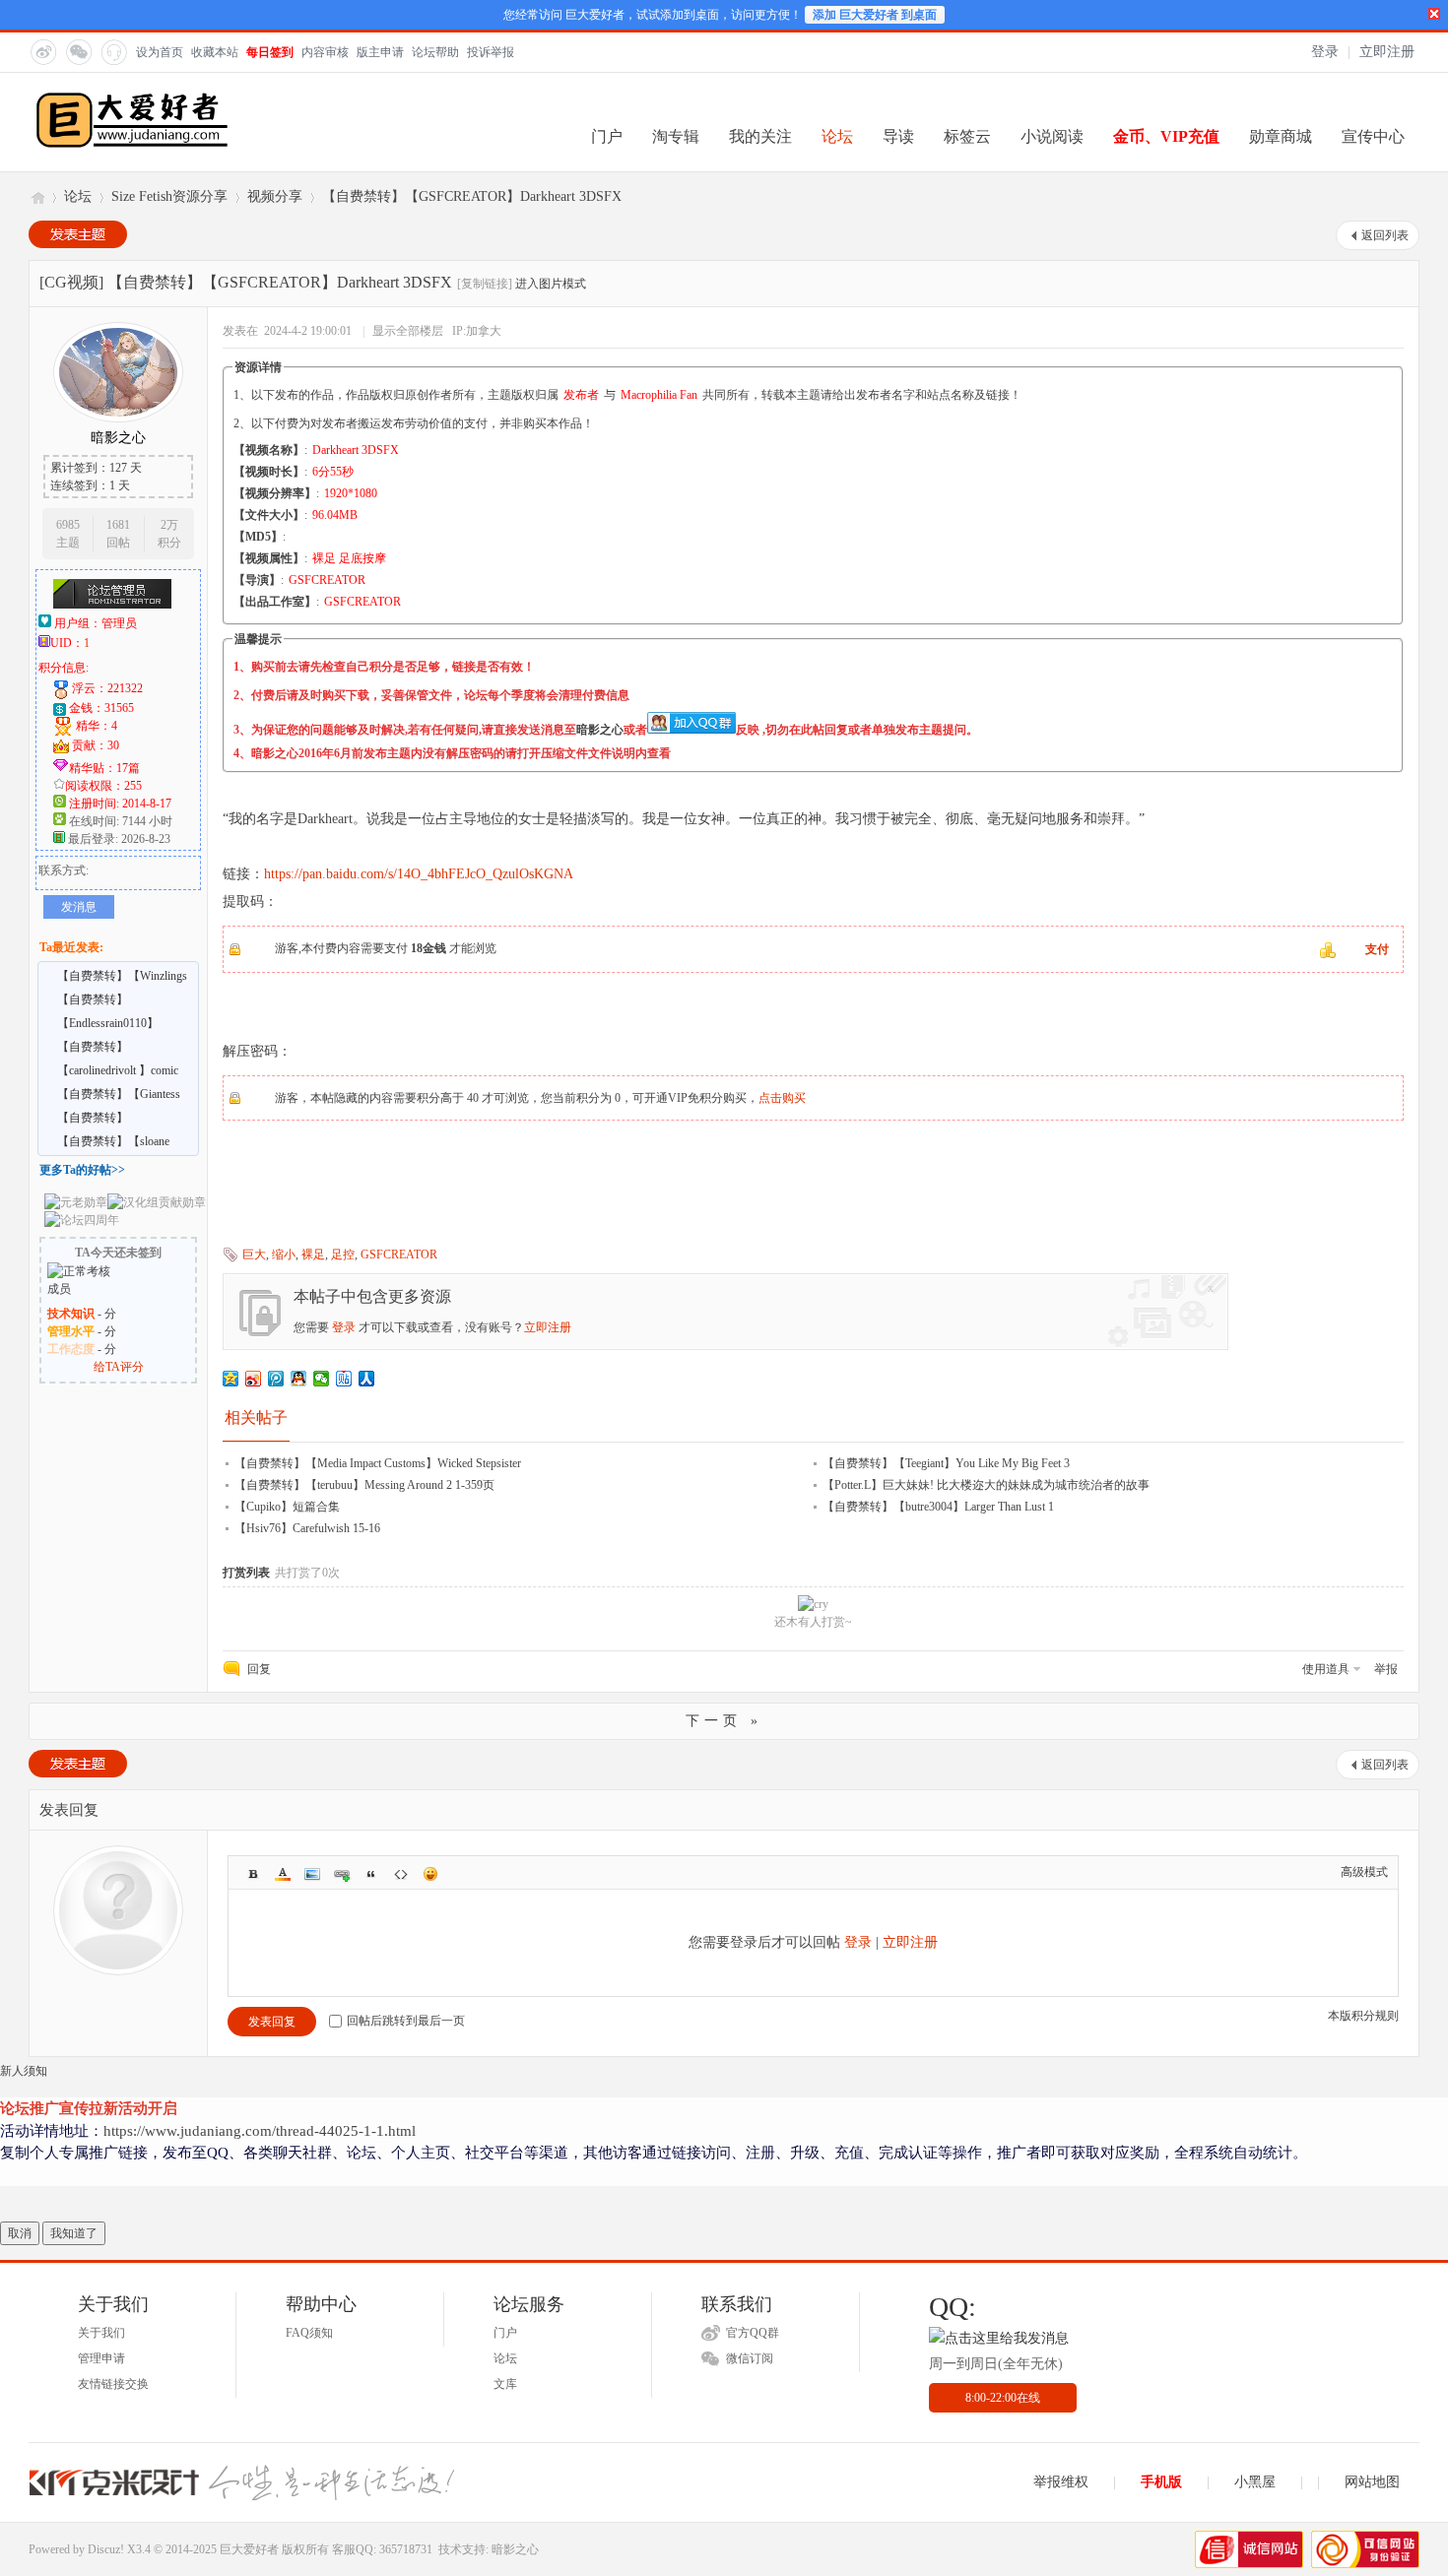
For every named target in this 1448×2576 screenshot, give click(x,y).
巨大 (254, 1255)
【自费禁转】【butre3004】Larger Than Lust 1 (938, 1507)
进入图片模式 (551, 284)
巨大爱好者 (36, 196)
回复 (259, 1669)
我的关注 (760, 136)
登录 (1325, 52)
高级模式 (1364, 1872)
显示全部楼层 (408, 331)
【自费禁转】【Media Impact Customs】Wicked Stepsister (378, 1463)
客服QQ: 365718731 (382, 2549)
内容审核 (325, 52)
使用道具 (1326, 1669)
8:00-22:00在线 (1003, 2398)
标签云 (967, 136)
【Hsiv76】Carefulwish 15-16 (307, 1528)
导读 (898, 136)
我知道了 (74, 2233)
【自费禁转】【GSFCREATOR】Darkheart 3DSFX (472, 196)
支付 (1377, 949)
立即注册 (1387, 52)
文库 (505, 2384)
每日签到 (270, 52)
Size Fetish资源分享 (169, 196)
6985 (68, 525)
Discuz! (106, 2549)
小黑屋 (1255, 2482)
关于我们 (101, 2333)
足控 (343, 1255)
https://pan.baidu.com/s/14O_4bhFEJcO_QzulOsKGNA (419, 874)
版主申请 (380, 52)
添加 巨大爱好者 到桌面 (875, 15)
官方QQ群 (753, 2333)
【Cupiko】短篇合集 (287, 1507)
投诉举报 (491, 52)
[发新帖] (78, 234)
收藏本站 (215, 52)
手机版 (1161, 2482)
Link (342, 1874)
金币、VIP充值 (1166, 136)
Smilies (430, 1874)
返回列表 (1385, 235)
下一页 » (724, 1721)
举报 (1386, 1669)
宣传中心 (1373, 136)
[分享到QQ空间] (231, 1379)
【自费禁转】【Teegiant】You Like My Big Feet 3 (946, 1463)
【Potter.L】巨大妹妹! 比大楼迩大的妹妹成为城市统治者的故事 (986, 1485)
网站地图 (1372, 2482)
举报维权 (1061, 2482)
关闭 (1434, 14)
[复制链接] (485, 284)
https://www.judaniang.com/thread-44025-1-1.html (260, 2131)
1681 (118, 525)
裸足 (313, 1255)
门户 (607, 136)
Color (283, 1874)
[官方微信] (78, 51)
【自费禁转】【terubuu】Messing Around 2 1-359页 (364, 1485)
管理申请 (101, 2358)
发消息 (79, 907)
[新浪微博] (42, 51)
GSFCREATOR (399, 1255)
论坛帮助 (435, 52)
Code (401, 1874)
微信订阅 (750, 2358)
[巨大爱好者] (132, 146)
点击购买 (782, 1098)
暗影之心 (600, 730)
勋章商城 (1281, 136)
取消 (20, 2233)
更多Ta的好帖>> (82, 1170)
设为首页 (160, 52)
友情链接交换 (113, 2384)
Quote (371, 1874)
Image (312, 1874)
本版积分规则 (1363, 2016)
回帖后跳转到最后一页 (406, 2021)
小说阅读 (1052, 136)
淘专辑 (676, 136)
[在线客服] (113, 51)
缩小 (284, 1255)
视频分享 (275, 196)
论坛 (837, 136)
